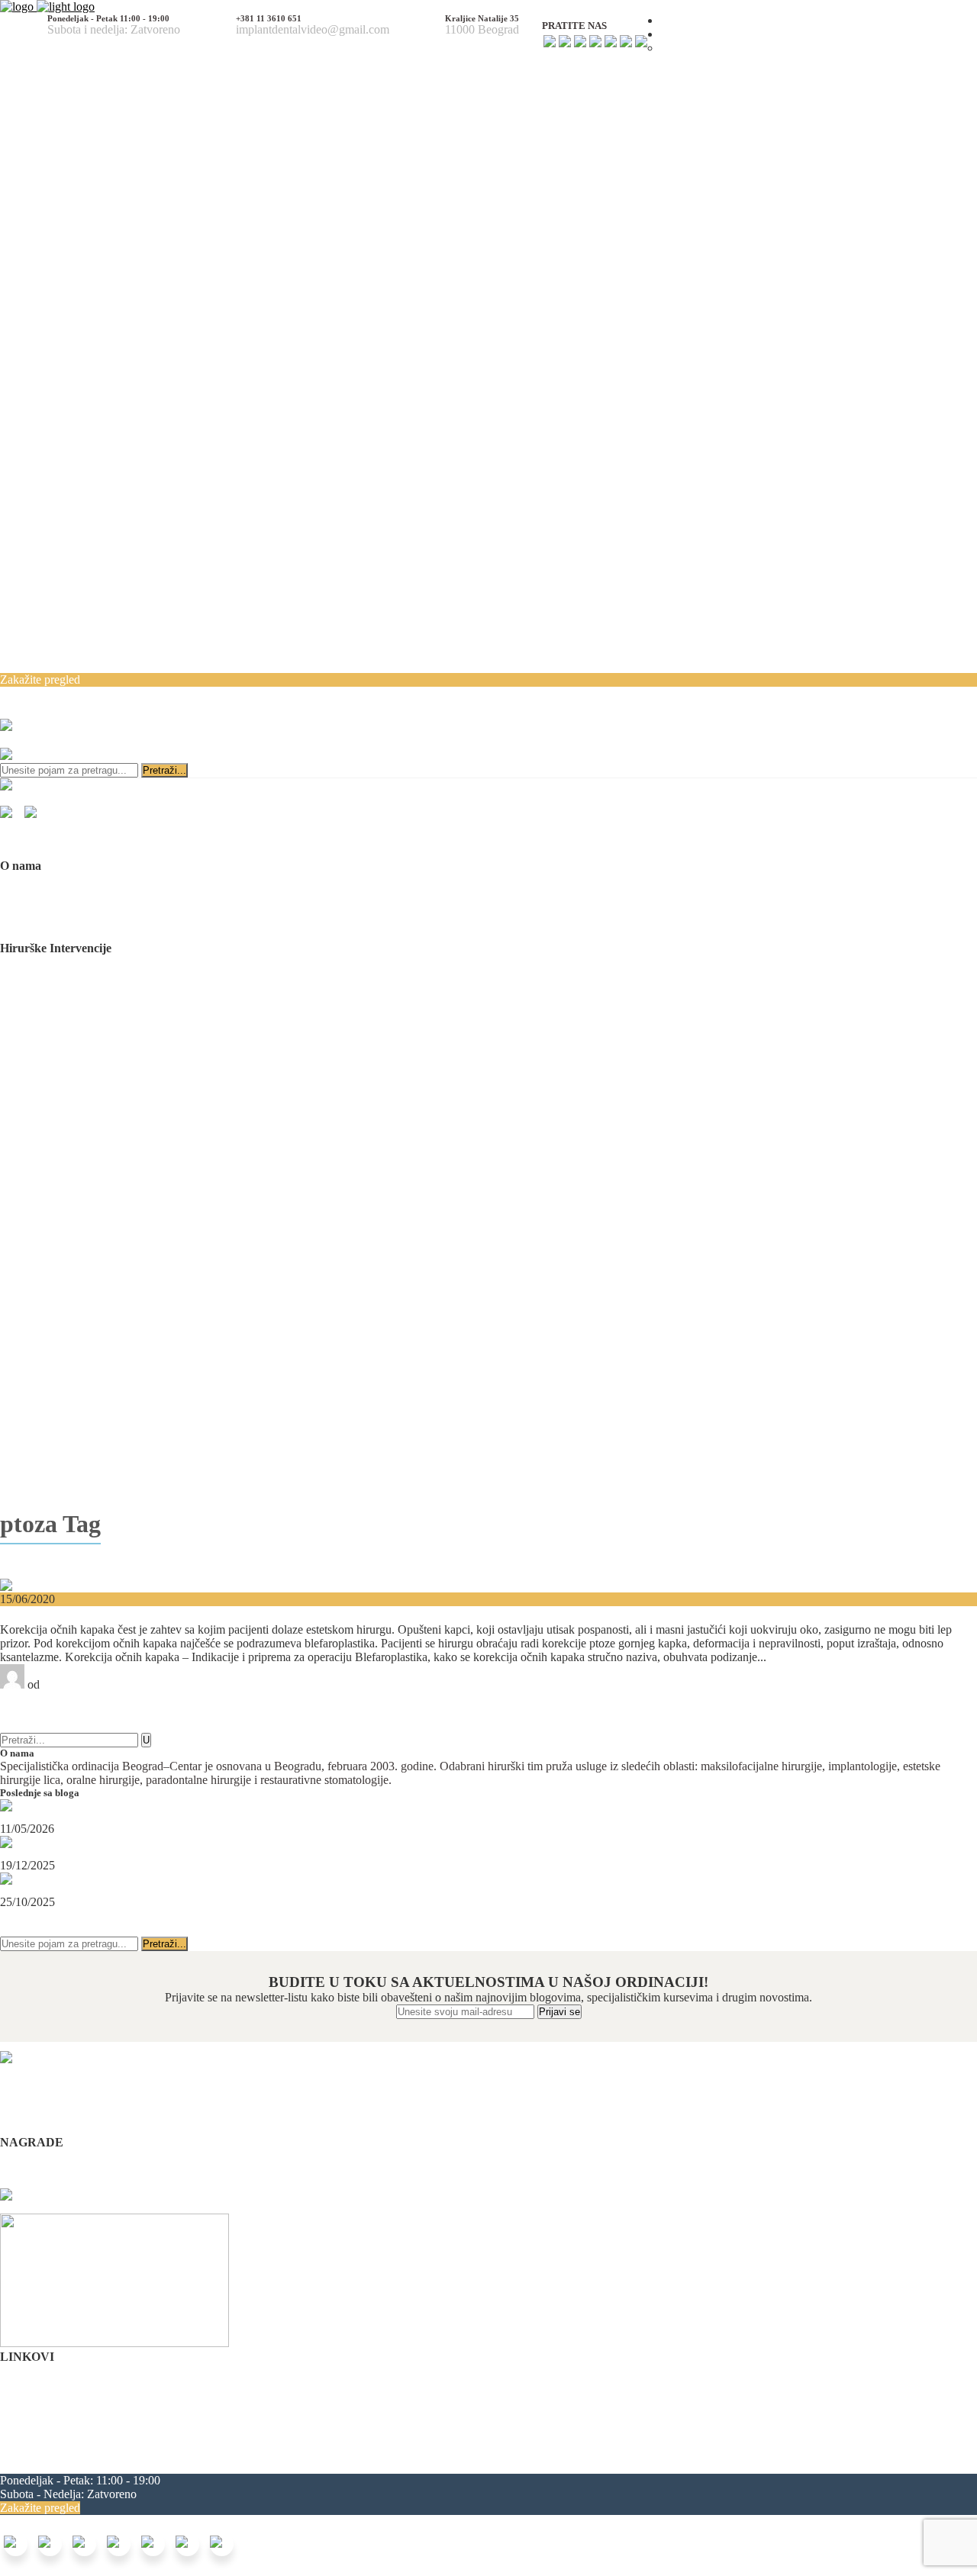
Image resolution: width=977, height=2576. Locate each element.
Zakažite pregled (40, 679)
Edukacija (24, 2398)
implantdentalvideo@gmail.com (587, 710)
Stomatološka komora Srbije (68, 2170)
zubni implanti (576, 2453)
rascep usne (152, 2453)
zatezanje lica (721, 2453)
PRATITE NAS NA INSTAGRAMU (92, 1929)
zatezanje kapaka (283, 2467)
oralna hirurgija (650, 2453)
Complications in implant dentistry (82, 2156)
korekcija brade (866, 2453)
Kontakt (19, 2425)
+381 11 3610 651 (647, 694)
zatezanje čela (206, 2467)
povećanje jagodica (123, 2467)
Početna (19, 2370)
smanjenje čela (362, 2467)
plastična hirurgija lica (403, 2453)
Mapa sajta (26, 2439)
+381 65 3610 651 (758, 694)
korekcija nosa (790, 2453)
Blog (12, 2412)
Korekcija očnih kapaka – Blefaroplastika (131, 1614)
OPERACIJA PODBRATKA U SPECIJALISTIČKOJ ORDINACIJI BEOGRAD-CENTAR (166, 1854)
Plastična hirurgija (43, 1726)
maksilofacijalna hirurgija (62, 2453)
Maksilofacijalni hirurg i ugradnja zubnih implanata (97, 1818)
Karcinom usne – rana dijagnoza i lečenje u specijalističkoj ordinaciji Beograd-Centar (159, 1891)
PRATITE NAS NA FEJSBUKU (82, 1916)
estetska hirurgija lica (298, 2453)
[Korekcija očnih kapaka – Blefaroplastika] (103, 1585)
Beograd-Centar (81, 1684)
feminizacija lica (499, 2453)
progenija (52, 2467)
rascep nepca (213, 2453)
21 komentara (33, 1712)
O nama (19, 2384)
